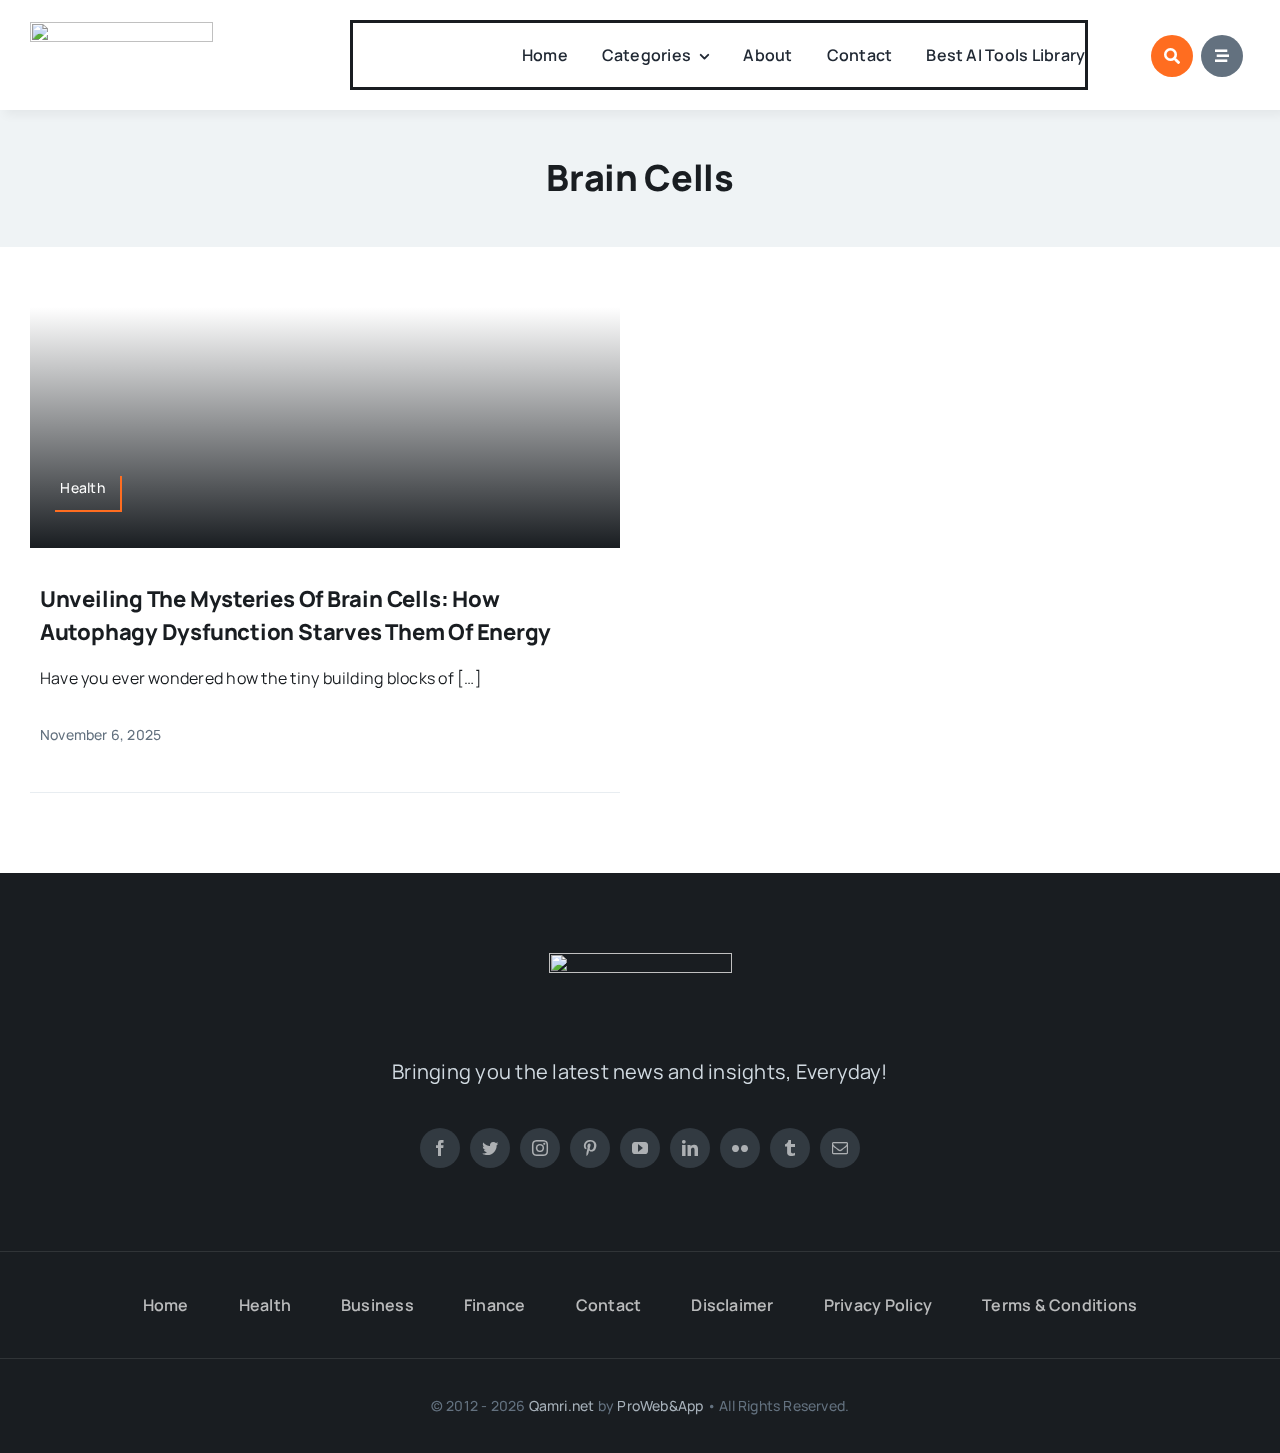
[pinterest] (590, 1148)
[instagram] (540, 1148)
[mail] (840, 1148)
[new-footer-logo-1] (121, 30)
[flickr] (740, 1148)
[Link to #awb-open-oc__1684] (1222, 56)
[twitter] (490, 1148)
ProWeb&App (660, 1405)
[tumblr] (790, 1148)
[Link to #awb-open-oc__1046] (1172, 56)
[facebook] (440, 1148)
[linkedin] (690, 1148)
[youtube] (640, 1148)
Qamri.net (562, 1405)
